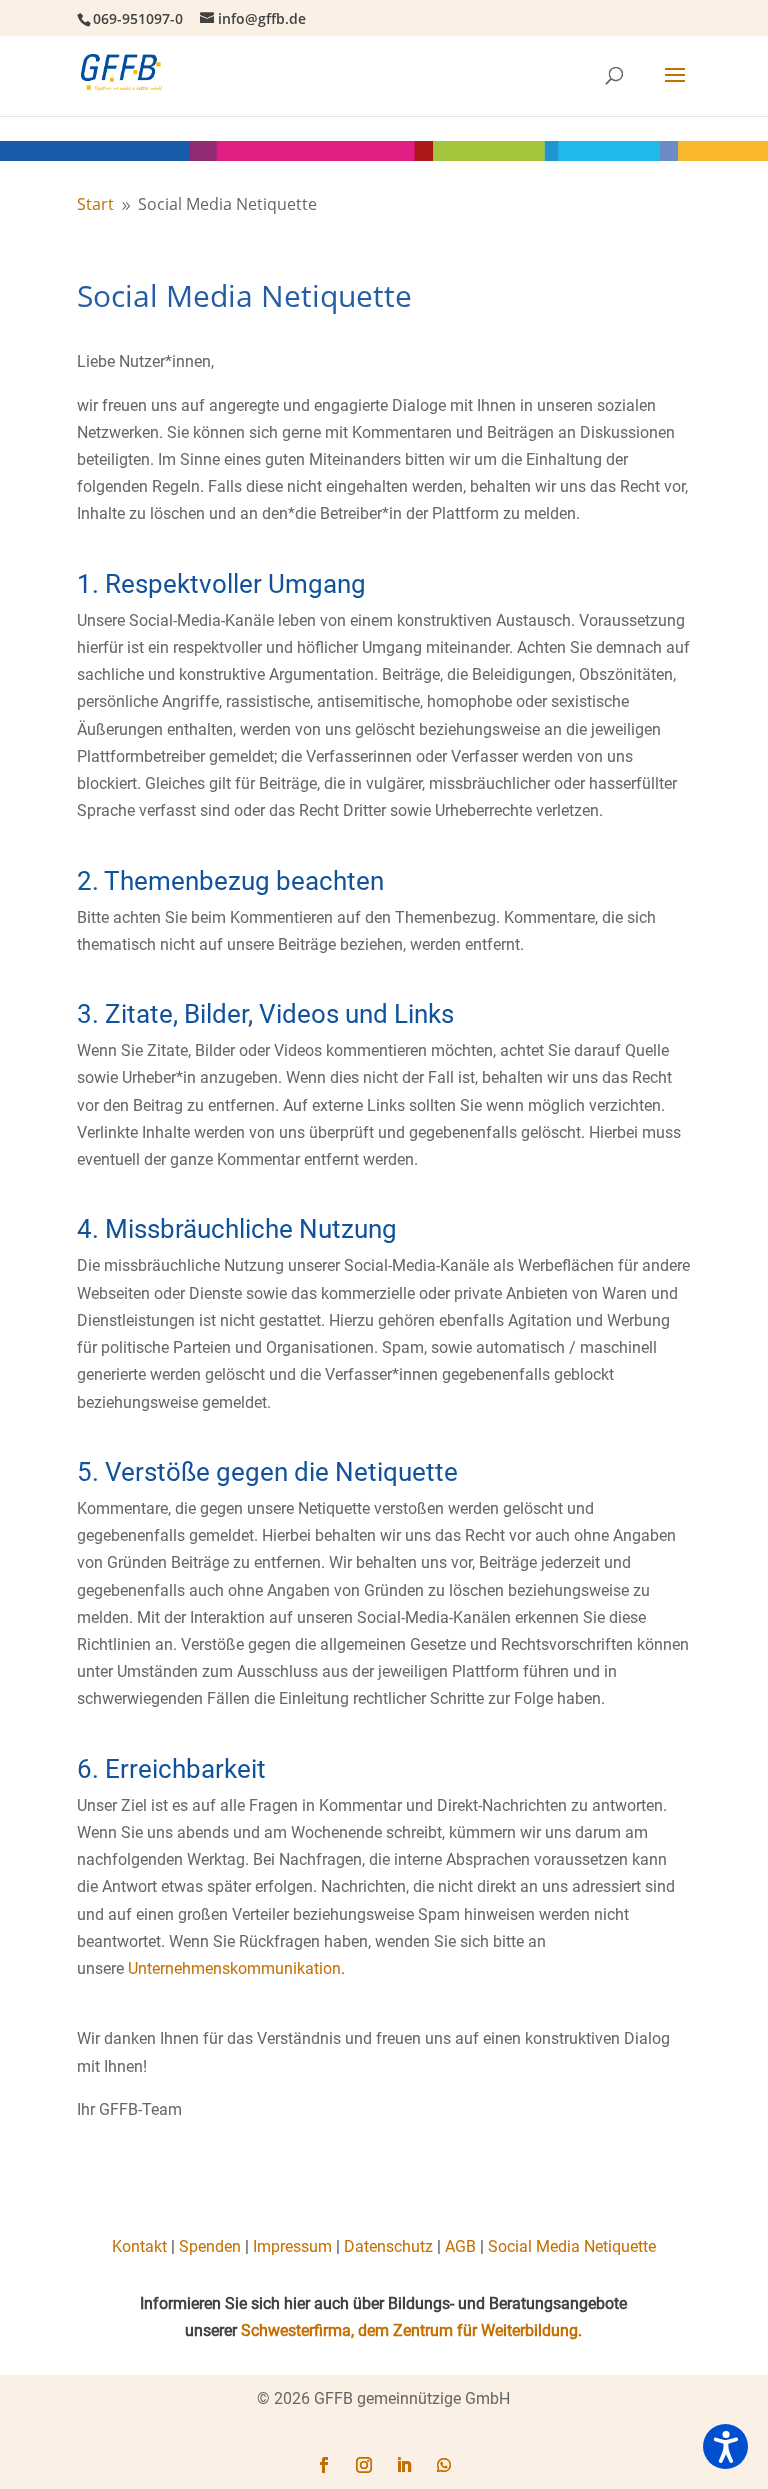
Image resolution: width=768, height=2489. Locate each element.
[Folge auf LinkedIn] (404, 2465)
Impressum (292, 2246)
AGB (460, 2246)
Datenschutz (388, 2246)
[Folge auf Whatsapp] (444, 2465)
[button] (725, 2446)
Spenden (210, 2246)
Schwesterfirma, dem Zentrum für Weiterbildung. (411, 2330)
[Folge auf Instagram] (364, 2465)
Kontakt (139, 2246)
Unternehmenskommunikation (234, 1968)
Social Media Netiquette (572, 2246)
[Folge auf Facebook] (324, 2465)
